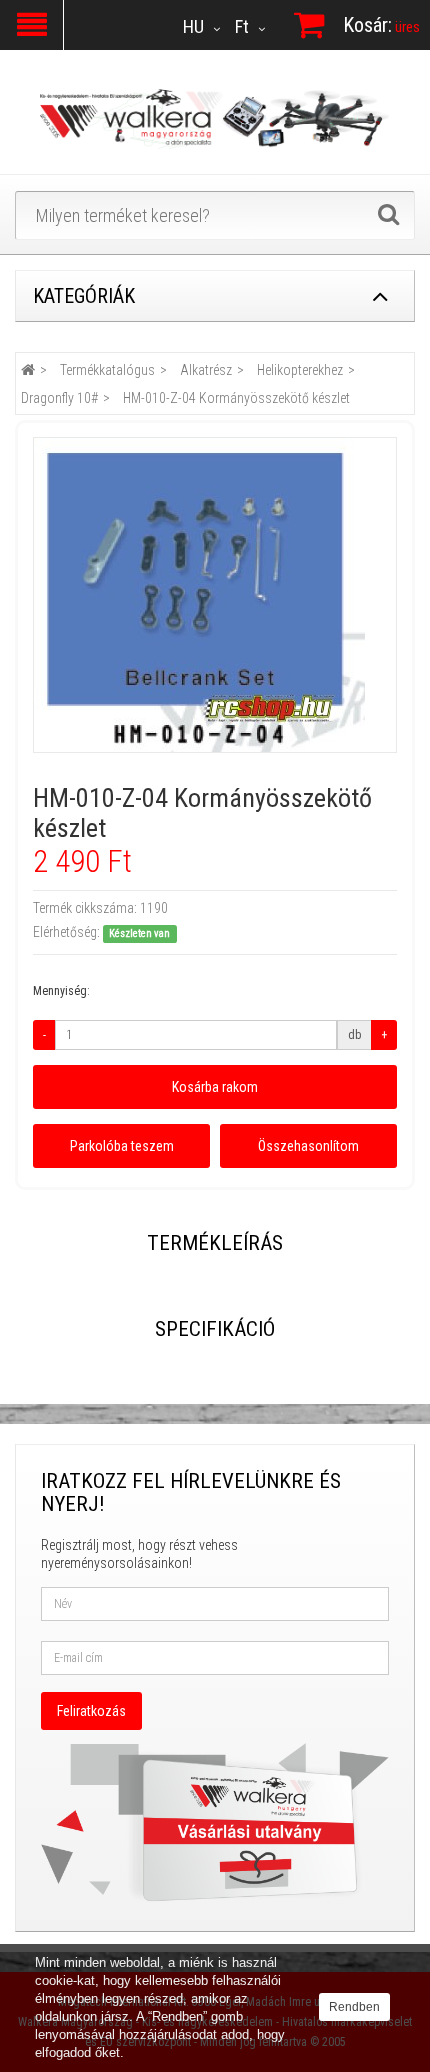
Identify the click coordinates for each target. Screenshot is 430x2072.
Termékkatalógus (107, 370)
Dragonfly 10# (59, 398)
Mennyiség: (61, 991)
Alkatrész (206, 370)
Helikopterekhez (300, 370)
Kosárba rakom (215, 1087)
